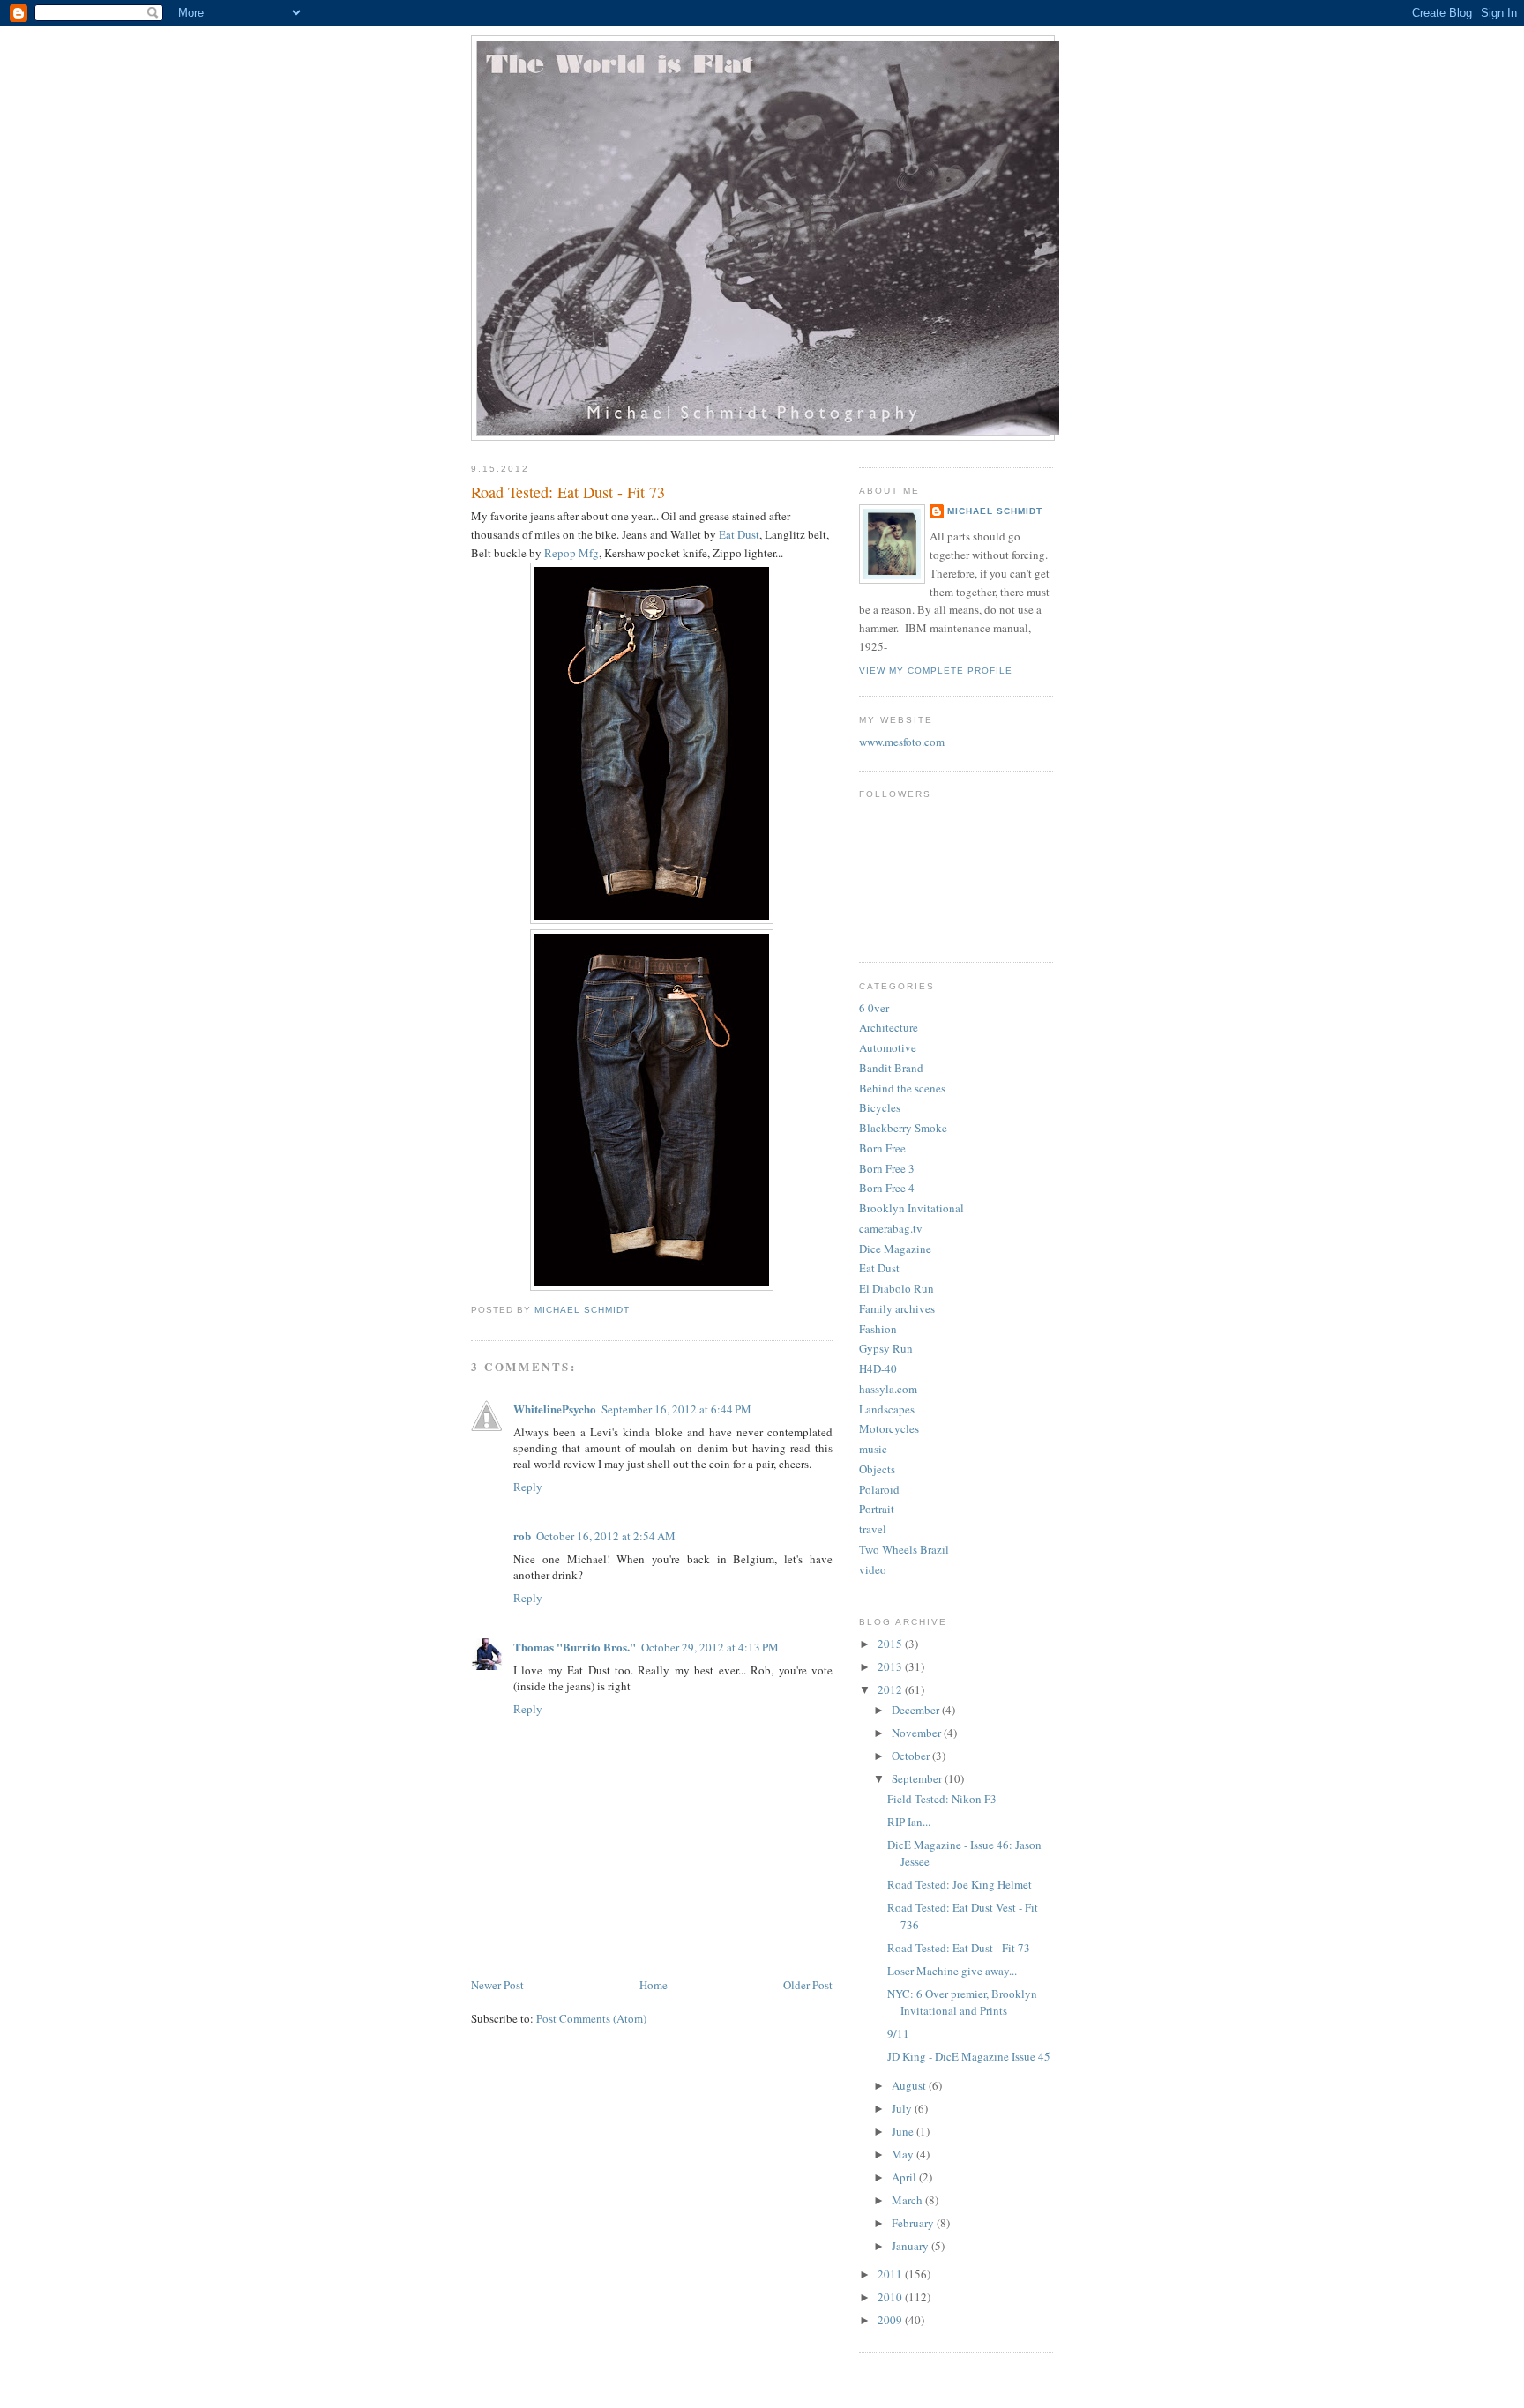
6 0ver (874, 1008)
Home (654, 1985)
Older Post (808, 1985)
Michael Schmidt (995, 511)
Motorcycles (889, 1428)
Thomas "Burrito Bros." (575, 1647)
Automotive (888, 1047)
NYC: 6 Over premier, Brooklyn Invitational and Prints (962, 2002)
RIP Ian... (909, 1822)
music (873, 1449)
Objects (877, 1469)
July (903, 2108)
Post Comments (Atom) (591, 2018)
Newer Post (497, 1985)
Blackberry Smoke (903, 1128)
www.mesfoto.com (902, 742)
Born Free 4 (887, 1188)
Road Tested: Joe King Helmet (960, 1884)
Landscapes (887, 1409)
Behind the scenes (902, 1088)
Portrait (877, 1509)
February (914, 2223)
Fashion (878, 1329)
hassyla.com (888, 1389)
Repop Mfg (571, 553)
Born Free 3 (887, 1168)
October (912, 1756)
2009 (891, 2320)
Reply (528, 1487)
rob (522, 1536)
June (904, 2131)
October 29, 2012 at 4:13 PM (710, 1647)
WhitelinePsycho (555, 1409)
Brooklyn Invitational (911, 1208)
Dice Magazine (895, 1249)
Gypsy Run (886, 1348)
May (904, 2154)
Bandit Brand (891, 1068)
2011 (891, 2274)
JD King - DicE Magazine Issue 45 (969, 2056)
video (873, 1569)
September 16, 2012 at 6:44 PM (676, 1409)
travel (873, 1529)
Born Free (882, 1148)
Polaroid (879, 1489)
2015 (891, 1644)
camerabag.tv (891, 1228)
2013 (891, 1666)
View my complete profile (936, 671)
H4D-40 (878, 1368)
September (918, 1778)
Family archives (897, 1308)
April (905, 2177)
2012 (891, 1689)
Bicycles (880, 1107)
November (918, 1733)
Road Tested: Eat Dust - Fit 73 (959, 1948)
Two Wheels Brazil (904, 1549)
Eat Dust (739, 534)
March (908, 2200)
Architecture (889, 1027)
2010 (891, 2297)
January (911, 2246)
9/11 (898, 2033)
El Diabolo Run (896, 1288)
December (917, 1710)
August (910, 2085)
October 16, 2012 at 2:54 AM (606, 1536)
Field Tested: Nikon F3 (942, 1799)
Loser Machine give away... (952, 1971)
